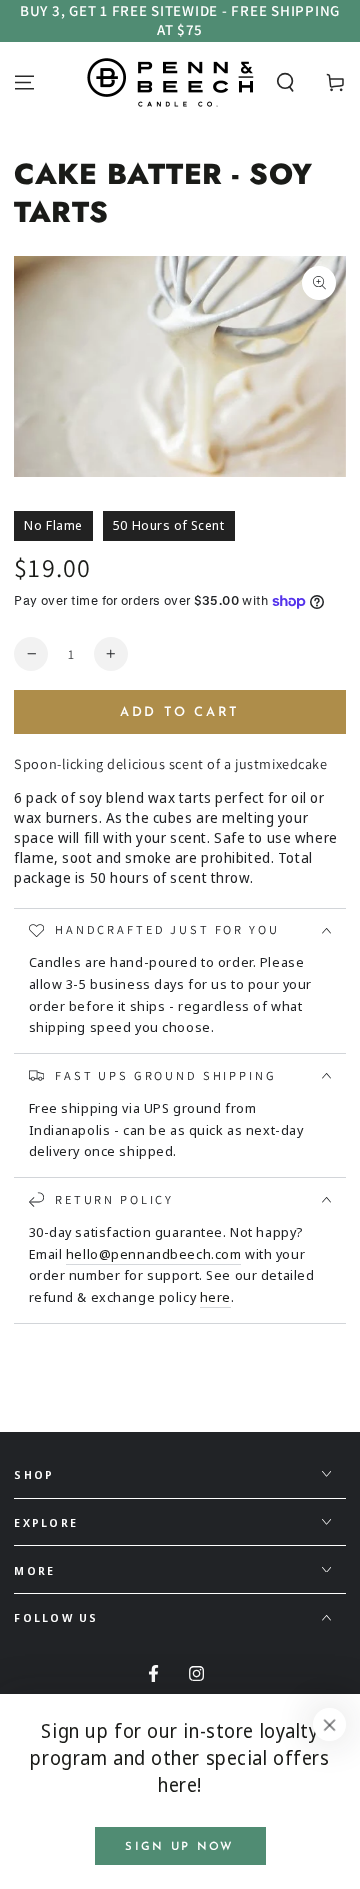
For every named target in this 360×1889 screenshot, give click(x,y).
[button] (285, 82)
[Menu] (24, 82)
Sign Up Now (179, 1847)
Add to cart (180, 712)
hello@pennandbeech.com (154, 1254)
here (215, 1297)
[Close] (330, 1725)
